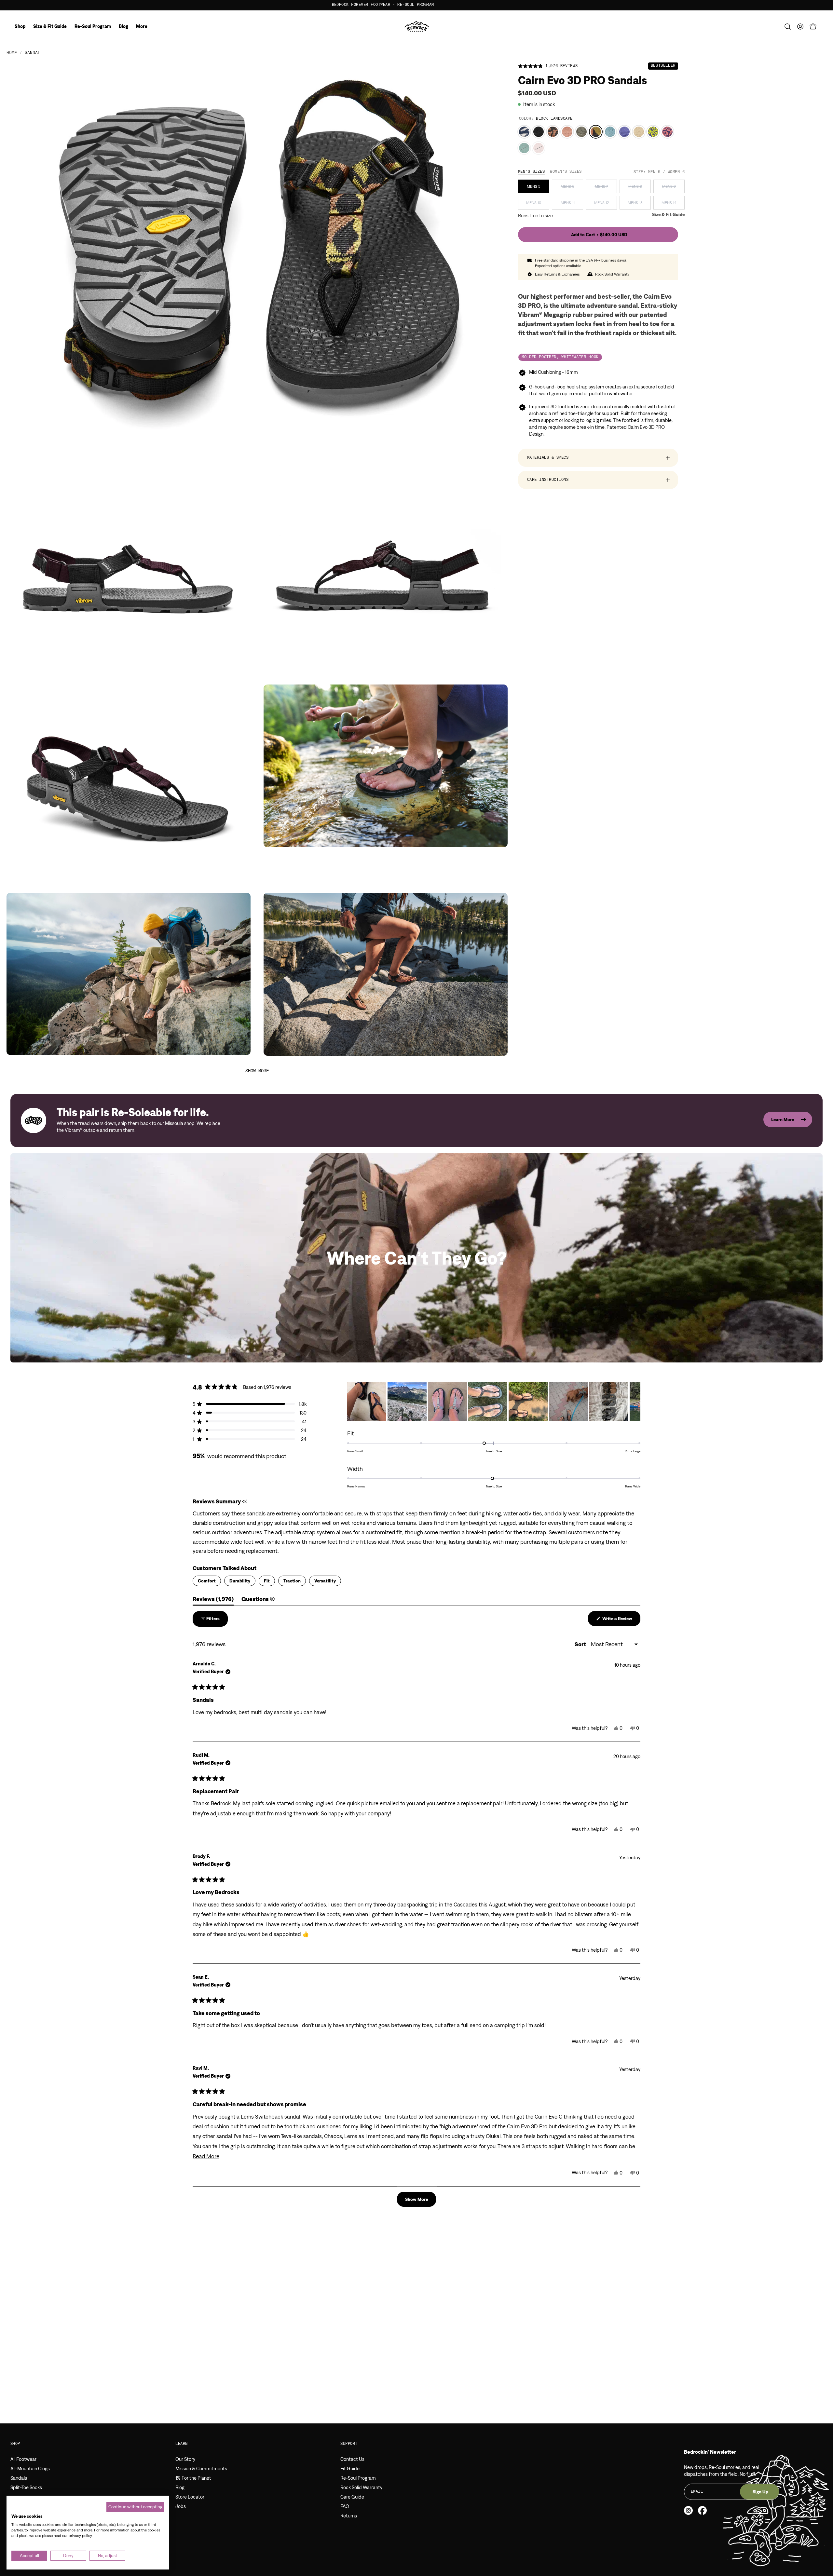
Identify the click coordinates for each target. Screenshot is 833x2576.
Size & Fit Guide (668, 215)
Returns (349, 2516)
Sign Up (760, 2492)
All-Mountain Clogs (30, 2468)
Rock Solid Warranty (361, 2487)
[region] (494, 1402)
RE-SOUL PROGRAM (485, 5)
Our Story (185, 2459)
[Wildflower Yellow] (653, 132)
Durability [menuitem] (240, 1581)
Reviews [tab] (213, 1600)
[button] (788, 27)
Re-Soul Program (358, 2478)
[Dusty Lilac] (539, 148)
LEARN (181, 2444)
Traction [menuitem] (292, 1581)
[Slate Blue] (610, 132)
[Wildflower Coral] (667, 132)
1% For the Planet (193, 2478)
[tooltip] (245, 1502)
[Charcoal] (581, 132)
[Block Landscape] (596, 132)
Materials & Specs (548, 458)
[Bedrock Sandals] (417, 27)
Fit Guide (350, 2468)
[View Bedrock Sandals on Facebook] (702, 2510)
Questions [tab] (258, 1600)
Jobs (181, 2506)
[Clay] (567, 132)
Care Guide (352, 2497)
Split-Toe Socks (26, 2487)
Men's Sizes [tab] (531, 172)
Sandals (19, 2478)
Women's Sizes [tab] (566, 172)
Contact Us (352, 2459)
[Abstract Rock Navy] (524, 132)
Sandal (33, 53)
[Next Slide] (635, 1402)
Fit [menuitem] (267, 1581)
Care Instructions (548, 480)
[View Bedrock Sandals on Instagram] (688, 2510)
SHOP (15, 2444)
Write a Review (621, 1621)
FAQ (345, 2506)
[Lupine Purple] (624, 132)
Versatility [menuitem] (325, 1581)
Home (12, 53)
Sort (581, 1644)
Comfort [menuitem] (207, 1581)
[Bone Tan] (639, 132)
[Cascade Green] (524, 148)
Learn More (783, 1119)
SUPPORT (349, 2444)
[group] (416, 5)
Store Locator (190, 2497)
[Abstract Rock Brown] (553, 132)
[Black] (539, 132)
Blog (180, 2487)
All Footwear (23, 2459)
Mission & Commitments (201, 2468)
